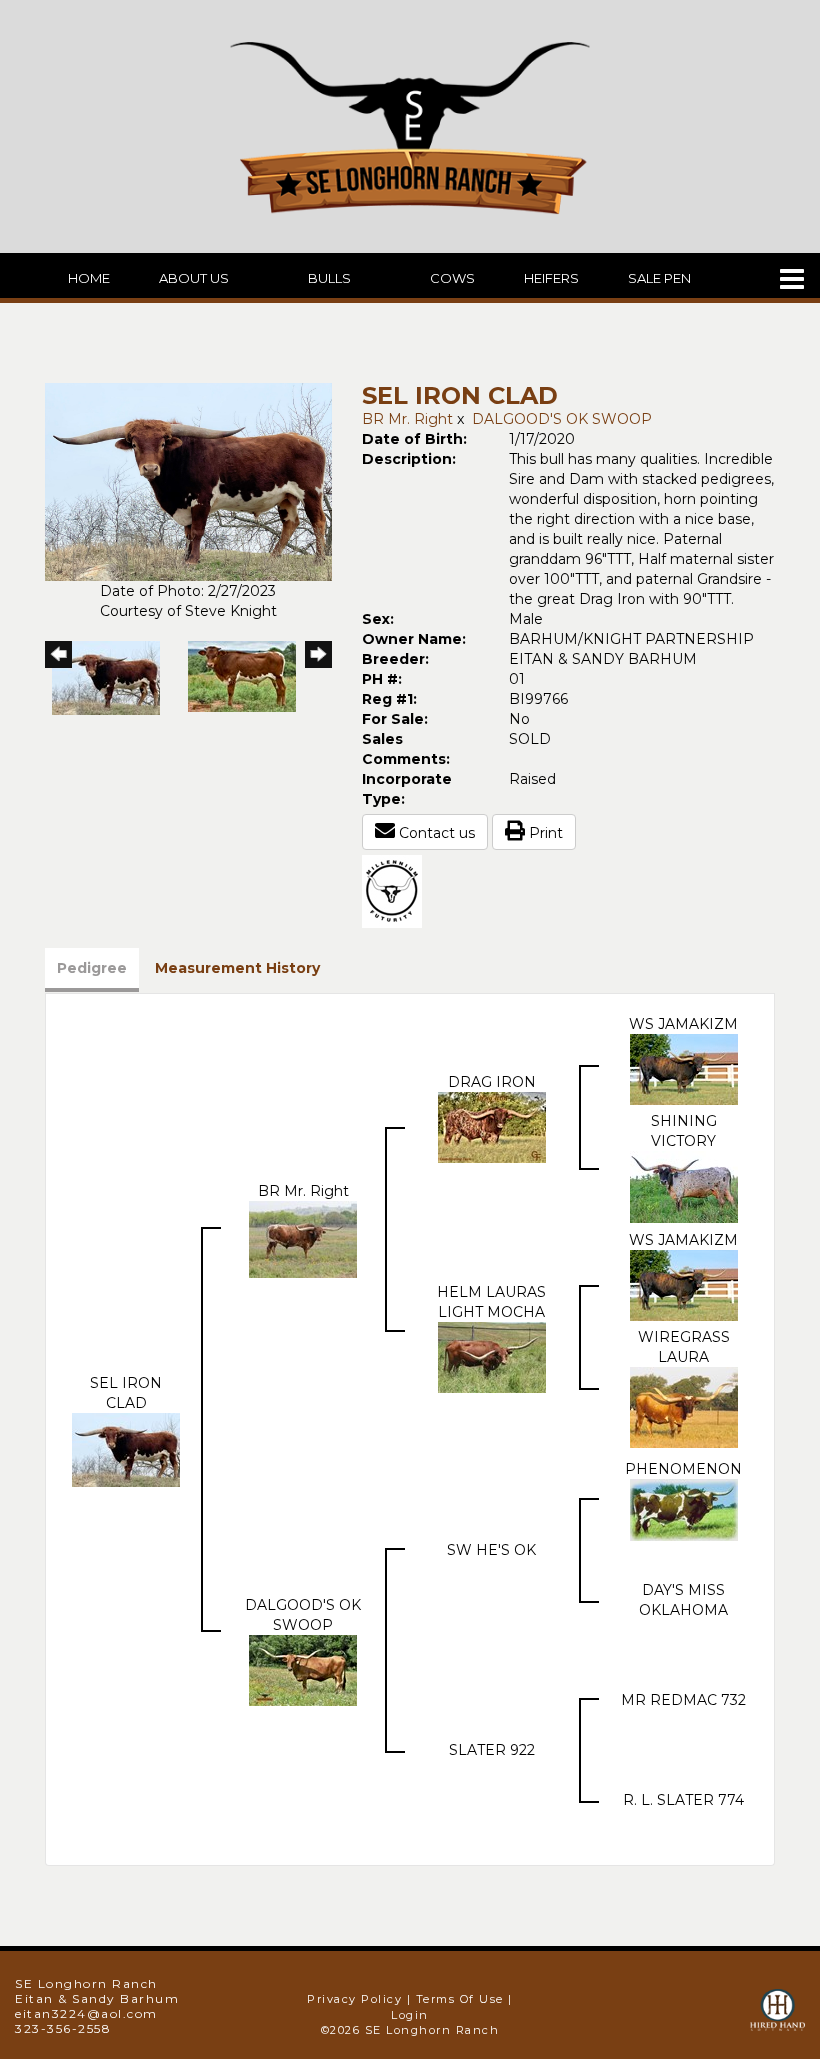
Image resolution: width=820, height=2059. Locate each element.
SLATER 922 (492, 1750)
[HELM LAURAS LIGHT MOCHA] (492, 1356)
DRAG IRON (492, 1082)
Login (410, 2015)
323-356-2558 (63, 2028)
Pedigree (92, 968)
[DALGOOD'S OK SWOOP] (303, 1669)
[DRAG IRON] (492, 1126)
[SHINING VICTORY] (684, 1186)
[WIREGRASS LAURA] (684, 1406)
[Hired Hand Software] (777, 2019)
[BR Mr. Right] (303, 1238)
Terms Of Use (460, 1999)
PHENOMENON (683, 1469)
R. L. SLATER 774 (683, 1800)
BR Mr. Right (407, 419)
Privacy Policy (354, 1999)
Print (544, 833)
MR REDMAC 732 (683, 1700)
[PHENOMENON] (684, 1509)
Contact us (435, 833)
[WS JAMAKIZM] (684, 1068)
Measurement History (237, 968)
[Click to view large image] (188, 481)
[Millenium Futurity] (397, 890)
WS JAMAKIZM (683, 1024)
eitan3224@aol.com (86, 2013)
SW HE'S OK (491, 1550)
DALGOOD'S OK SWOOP (562, 419)
